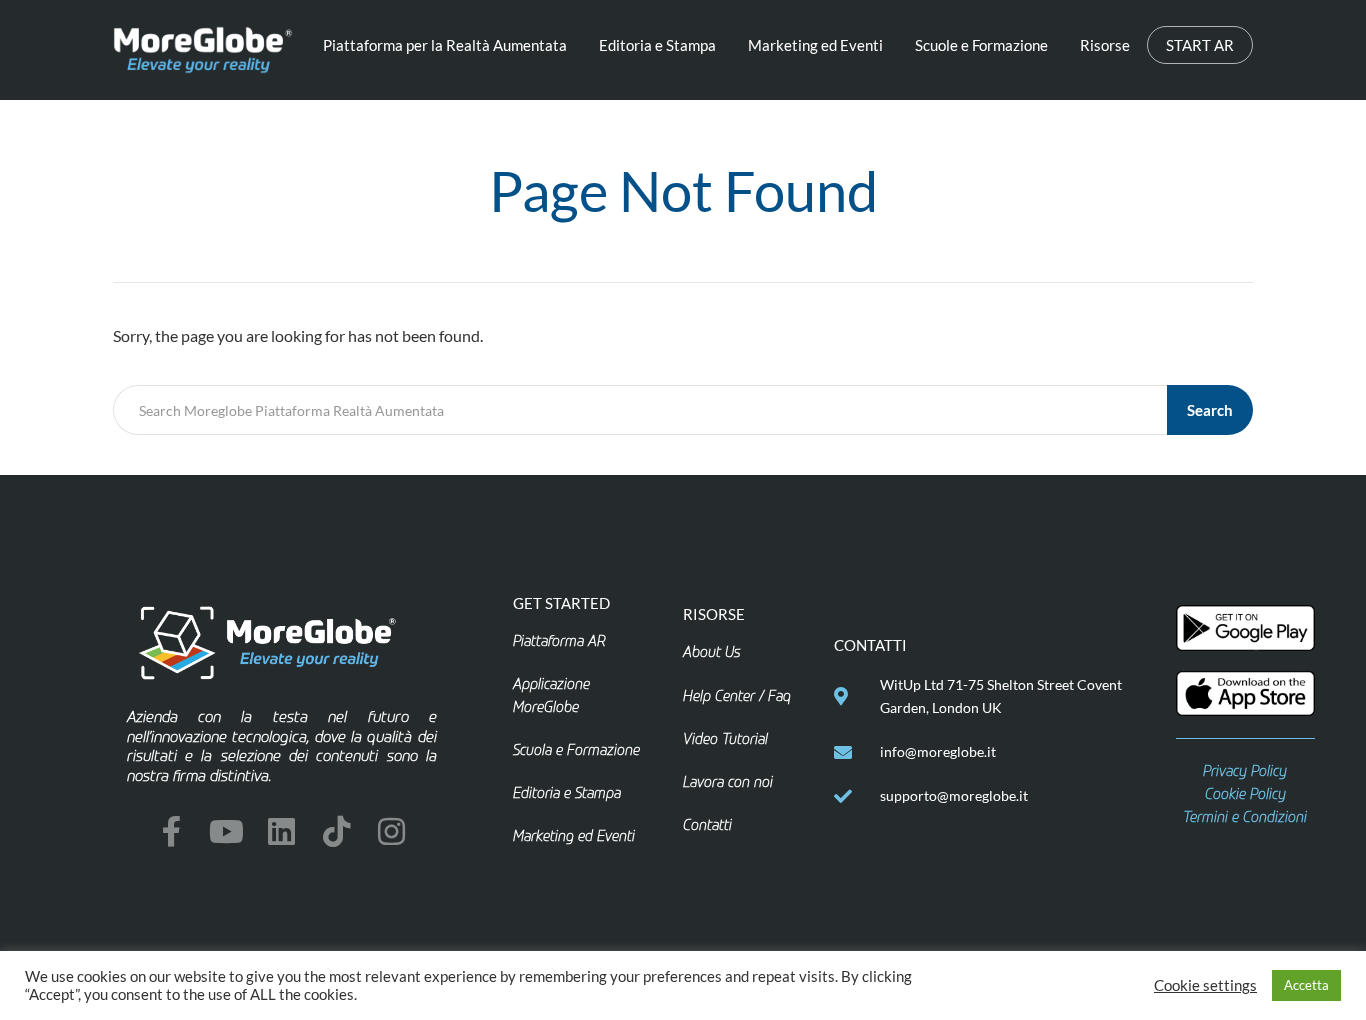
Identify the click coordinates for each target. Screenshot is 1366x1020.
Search (1210, 410)
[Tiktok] (336, 831)
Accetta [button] (1306, 985)
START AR (1200, 45)
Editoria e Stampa (657, 45)
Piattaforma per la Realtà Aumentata (445, 45)
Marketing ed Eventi (815, 45)
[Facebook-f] (171, 831)
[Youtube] (226, 831)
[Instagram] (391, 831)
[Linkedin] (281, 831)
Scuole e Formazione (981, 45)
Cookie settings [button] (1205, 985)
